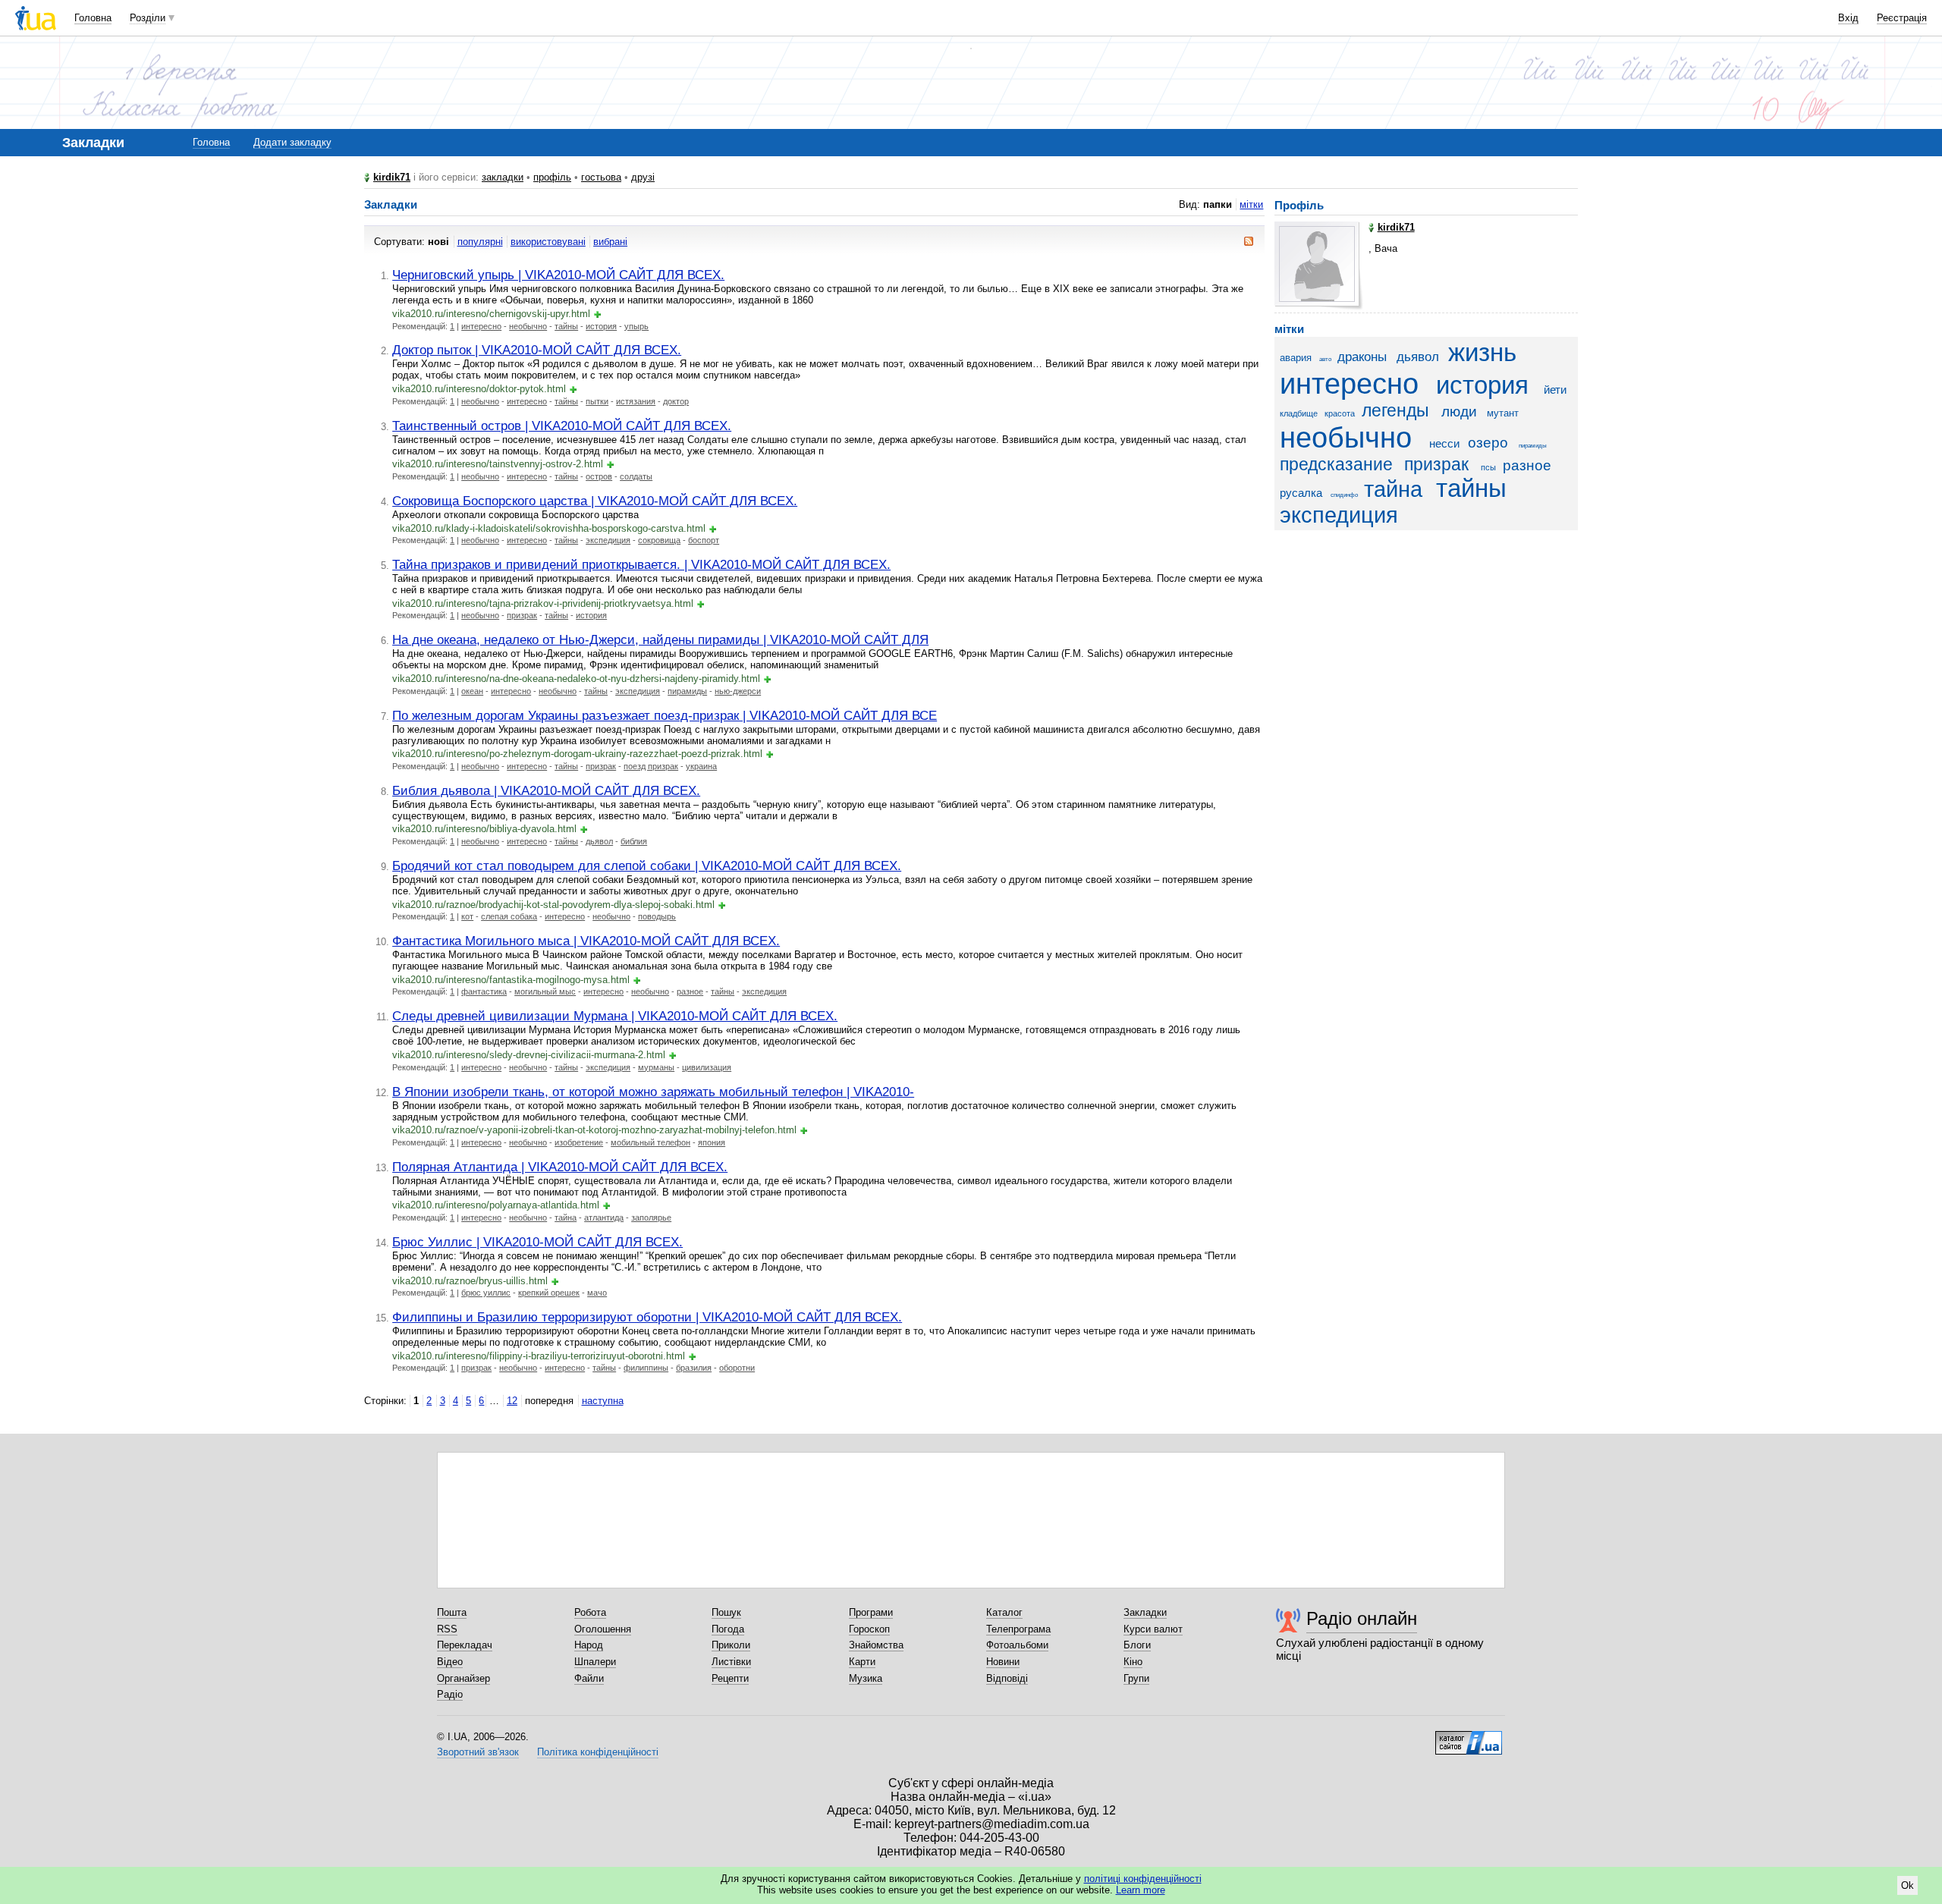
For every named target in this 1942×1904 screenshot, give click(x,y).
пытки (597, 401)
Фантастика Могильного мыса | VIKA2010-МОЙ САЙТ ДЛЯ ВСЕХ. (586, 941)
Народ (589, 1645)
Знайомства (876, 1645)
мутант (1503, 413)
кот (467, 916)
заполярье (651, 1217)
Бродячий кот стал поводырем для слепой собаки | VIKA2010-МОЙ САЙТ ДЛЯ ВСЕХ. (647, 866)
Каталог (1004, 1612)
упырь (636, 326)
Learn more (1141, 1890)
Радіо (450, 1694)
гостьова (601, 177)
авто (1325, 359)
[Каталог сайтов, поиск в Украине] (1469, 1737)
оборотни (737, 1368)
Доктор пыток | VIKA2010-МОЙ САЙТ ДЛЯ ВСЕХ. (537, 350)
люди (1459, 412)
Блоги (1137, 1645)
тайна (566, 1217)
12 (512, 1401)
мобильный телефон (650, 1142)
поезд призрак (651, 766)
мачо (597, 1293)
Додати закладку (292, 142)
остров (599, 476)
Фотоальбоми (1017, 1645)
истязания (636, 401)
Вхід (1848, 18)
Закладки (1145, 1612)
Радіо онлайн (1362, 1618)
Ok (1907, 1885)
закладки (503, 177)
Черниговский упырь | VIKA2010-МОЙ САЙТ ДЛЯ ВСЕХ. (558, 275)
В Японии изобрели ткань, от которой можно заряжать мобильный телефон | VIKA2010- (653, 1092)
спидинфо (1344, 495)
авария (1296, 358)
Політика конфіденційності (598, 1752)
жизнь (1482, 353)
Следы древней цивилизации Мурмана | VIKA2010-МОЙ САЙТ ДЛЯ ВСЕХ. (615, 1016)
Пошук (726, 1612)
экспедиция (608, 540)
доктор (676, 401)
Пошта (452, 1612)
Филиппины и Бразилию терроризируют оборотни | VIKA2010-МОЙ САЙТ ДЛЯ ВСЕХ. (647, 1317)
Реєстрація (1902, 18)
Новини (1003, 1662)
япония (712, 1142)
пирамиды (687, 691)
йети (1555, 390)
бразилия (694, 1368)
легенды (1395, 410)
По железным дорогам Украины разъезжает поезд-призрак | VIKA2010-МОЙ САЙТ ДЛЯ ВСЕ (665, 715)
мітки (1251, 204)
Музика (866, 1678)
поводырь (657, 916)
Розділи (148, 18)
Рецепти (730, 1678)
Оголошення (603, 1629)
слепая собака (509, 916)
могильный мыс (545, 991)
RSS (447, 1629)
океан (472, 691)
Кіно (1133, 1662)
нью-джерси (738, 691)
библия (634, 841)
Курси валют (1153, 1629)
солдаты (636, 476)
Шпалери (595, 1662)
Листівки (731, 1662)
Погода (728, 1629)
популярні (480, 242)
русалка (1301, 493)
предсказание (1336, 464)
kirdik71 (392, 177)
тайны (566, 326)
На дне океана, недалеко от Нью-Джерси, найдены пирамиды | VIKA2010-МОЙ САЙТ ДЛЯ (660, 639)
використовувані (548, 242)
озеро (1488, 443)
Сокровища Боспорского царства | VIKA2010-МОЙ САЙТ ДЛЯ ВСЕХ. (595, 501)
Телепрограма (1018, 1629)
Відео (450, 1662)
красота (1340, 413)
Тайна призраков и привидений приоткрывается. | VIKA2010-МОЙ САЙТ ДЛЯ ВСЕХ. (641, 564)
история (601, 326)
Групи (1136, 1678)
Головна (93, 18)
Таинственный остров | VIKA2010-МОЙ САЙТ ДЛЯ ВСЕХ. (562, 426)
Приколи (731, 1645)
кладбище (1299, 413)
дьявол (599, 841)
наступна (603, 1401)
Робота (590, 1612)
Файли (589, 1678)
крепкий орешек (549, 1293)
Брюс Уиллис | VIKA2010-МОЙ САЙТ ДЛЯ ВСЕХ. (537, 1242)
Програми (871, 1612)
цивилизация (707, 1067)
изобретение (579, 1142)
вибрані (610, 242)
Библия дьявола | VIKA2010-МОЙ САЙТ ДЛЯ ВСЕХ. (546, 790)
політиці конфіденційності (1143, 1879)
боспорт (704, 540)
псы (1488, 467)
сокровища (659, 540)
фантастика (484, 991)
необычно (528, 326)
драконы (1362, 357)
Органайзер (464, 1678)
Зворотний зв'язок (478, 1752)
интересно (481, 326)
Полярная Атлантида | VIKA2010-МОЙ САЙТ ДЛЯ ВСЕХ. (560, 1167)
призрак (522, 615)
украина (701, 766)
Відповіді (1007, 1678)
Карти (862, 1662)
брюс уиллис (486, 1293)
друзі (643, 177)
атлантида (604, 1217)
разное (690, 991)
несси (1444, 443)
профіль (552, 177)
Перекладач (465, 1645)
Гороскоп (869, 1629)
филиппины (646, 1368)
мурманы (656, 1067)
